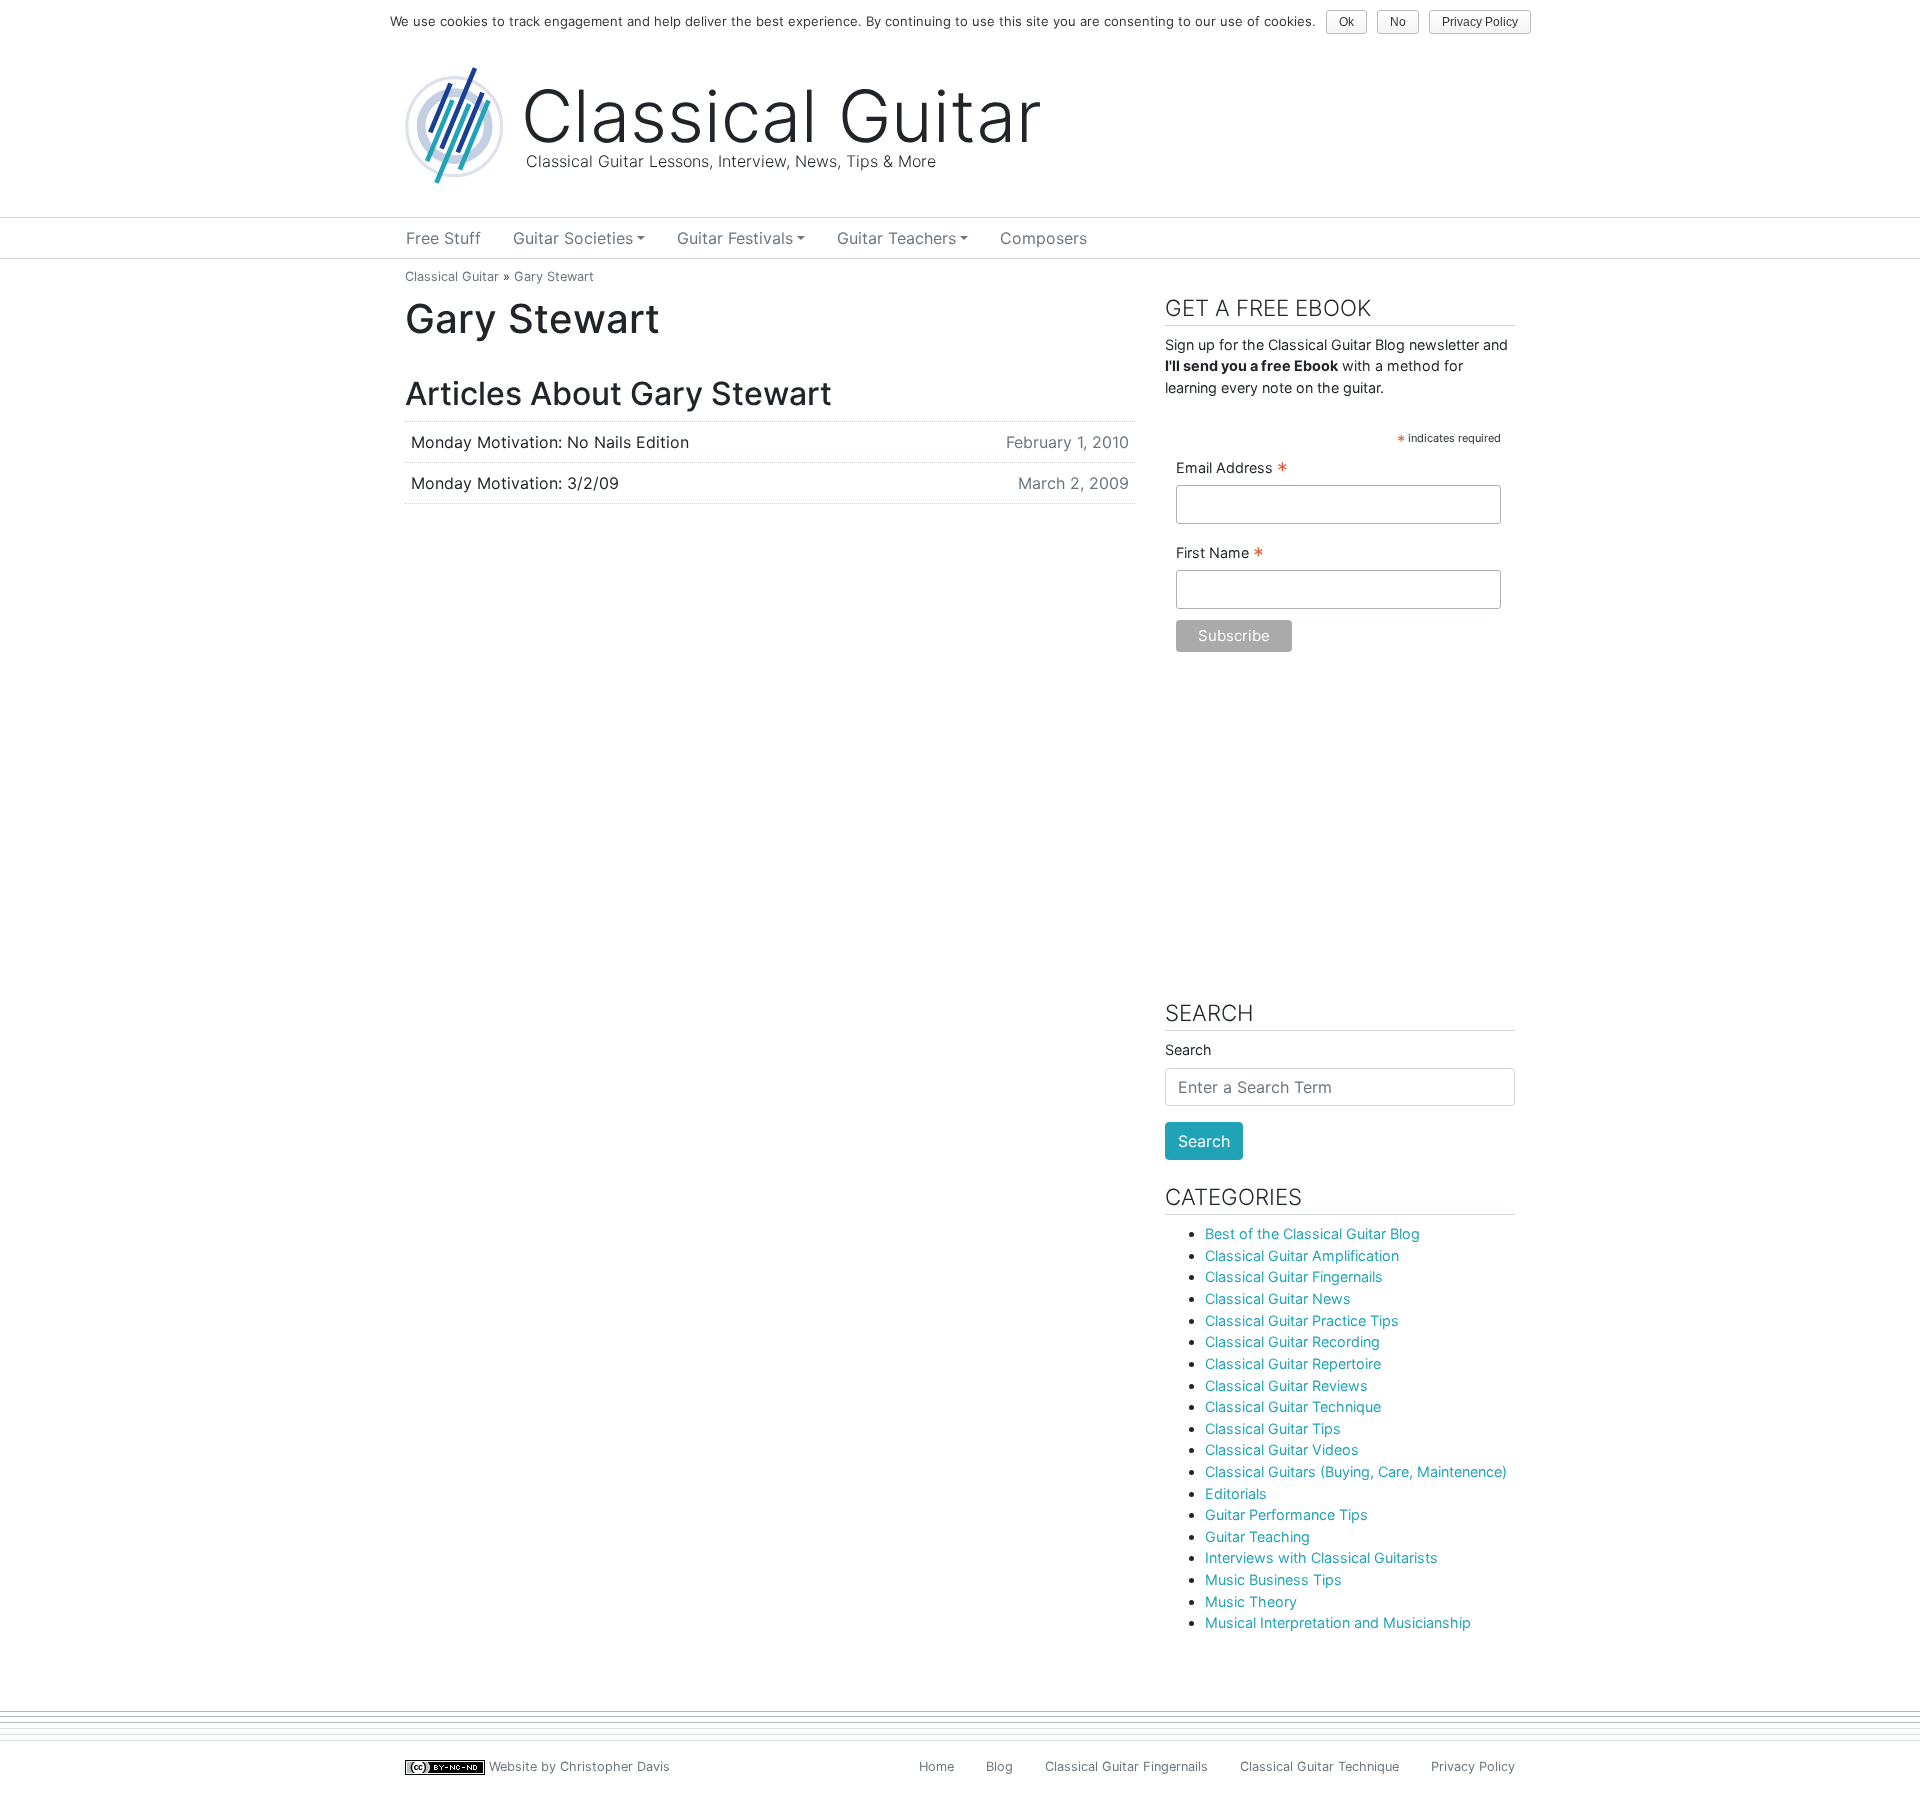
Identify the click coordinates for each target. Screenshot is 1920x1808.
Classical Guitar (452, 276)
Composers (1043, 238)
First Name (1220, 554)
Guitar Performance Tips (1286, 1514)
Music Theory (1251, 1601)
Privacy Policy (1473, 1766)
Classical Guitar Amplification (1302, 1255)
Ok (1346, 22)
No (1398, 22)
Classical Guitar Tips (1273, 1428)
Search (1188, 1049)
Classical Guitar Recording (1292, 1341)
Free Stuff (443, 238)
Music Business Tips (1273, 1579)
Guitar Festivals (735, 238)
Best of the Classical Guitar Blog (1312, 1233)
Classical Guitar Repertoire (1293, 1363)
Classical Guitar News (1278, 1298)
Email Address (1232, 469)
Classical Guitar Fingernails (1294, 1276)
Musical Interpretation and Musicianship (1338, 1622)
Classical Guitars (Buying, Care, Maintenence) (1356, 1471)
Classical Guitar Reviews (1286, 1385)
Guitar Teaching (1257, 1536)
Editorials (1236, 1493)
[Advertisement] (1340, 836)
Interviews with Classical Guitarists (1321, 1557)
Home (936, 1766)
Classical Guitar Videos (1282, 1449)
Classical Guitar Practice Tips (1302, 1320)
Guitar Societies (573, 238)
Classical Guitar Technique (1293, 1406)
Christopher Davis (615, 1766)
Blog (999, 1766)
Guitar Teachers (896, 238)
